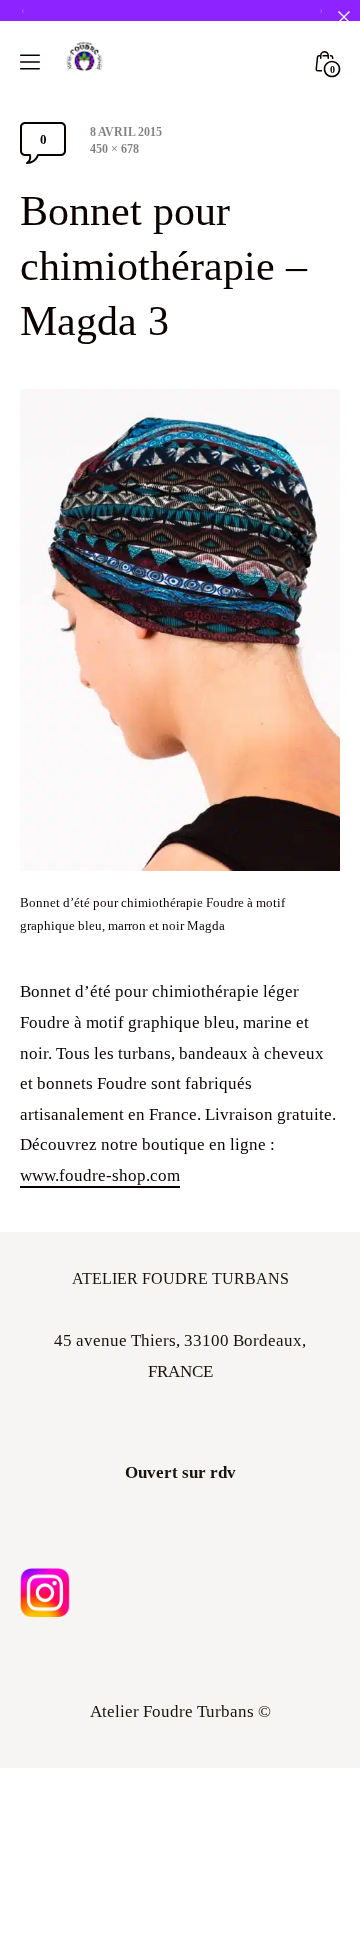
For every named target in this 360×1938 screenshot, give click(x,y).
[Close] (343, 16)
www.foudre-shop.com (100, 1175)
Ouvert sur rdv (180, 1472)
